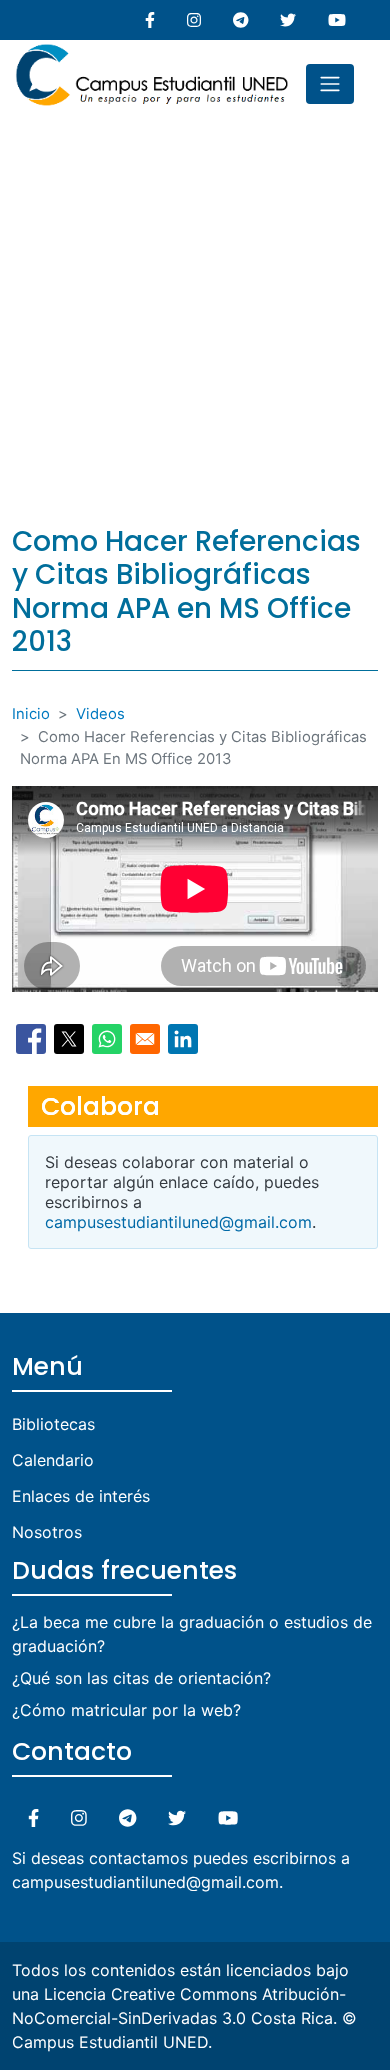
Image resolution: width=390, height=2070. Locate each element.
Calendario (53, 1460)
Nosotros (47, 1532)
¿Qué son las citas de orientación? (141, 1678)
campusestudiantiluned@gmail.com (178, 1222)
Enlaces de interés (81, 1496)
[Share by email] (145, 1039)
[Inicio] (152, 52)
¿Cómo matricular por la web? (126, 1710)
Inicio (31, 714)
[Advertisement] (195, 310)
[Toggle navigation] (330, 84)
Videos (100, 714)
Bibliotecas (53, 1424)
